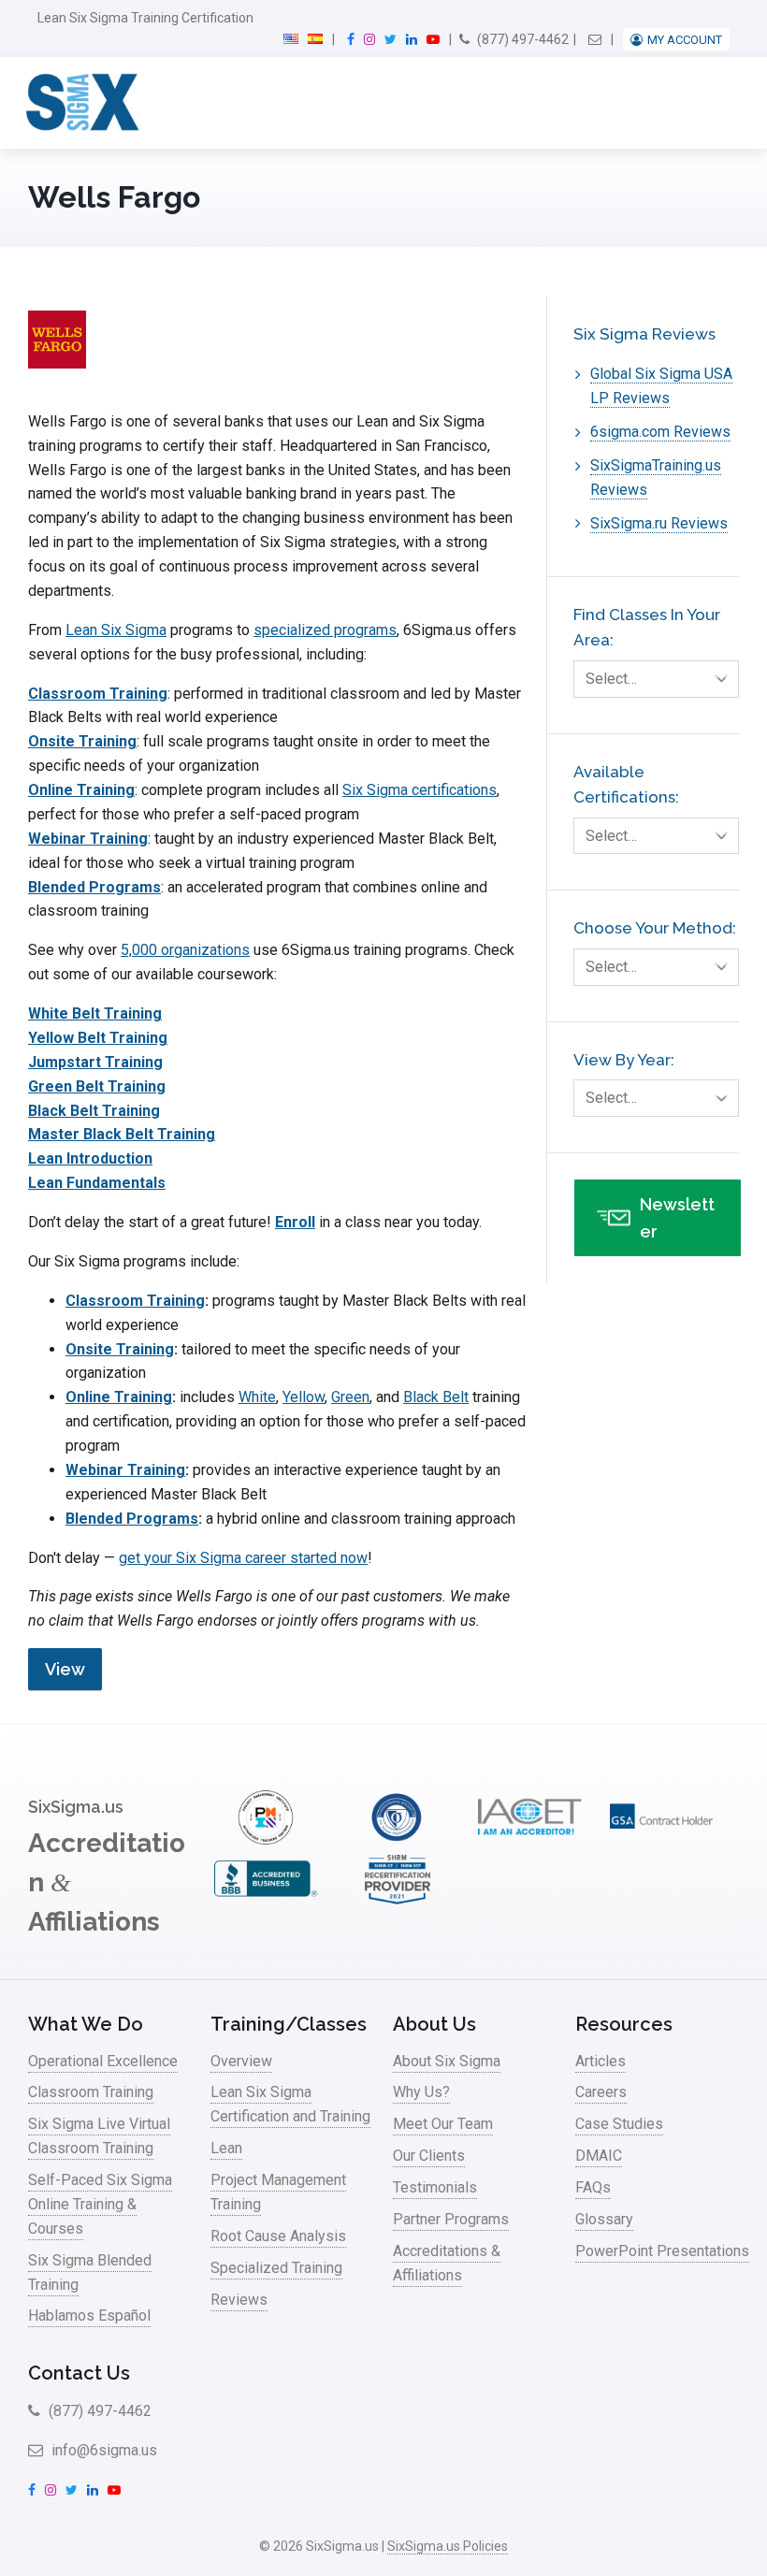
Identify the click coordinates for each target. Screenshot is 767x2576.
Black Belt (436, 1397)
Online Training (81, 790)
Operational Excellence (103, 2061)
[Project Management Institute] (266, 1839)
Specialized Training (276, 2268)
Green (350, 1397)
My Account (685, 40)
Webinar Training (88, 839)
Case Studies (619, 2124)
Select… (611, 679)
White (257, 1397)
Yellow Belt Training (98, 1038)
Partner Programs (451, 2219)
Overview (241, 2061)
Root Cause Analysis (278, 2236)
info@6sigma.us (102, 2450)
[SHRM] (398, 1901)
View (65, 1669)
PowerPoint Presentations (662, 2251)
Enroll (295, 1222)
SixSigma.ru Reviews (659, 523)
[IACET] (529, 1839)
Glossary (604, 2219)
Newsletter (677, 1218)
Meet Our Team (443, 2124)
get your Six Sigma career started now (243, 1558)
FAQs (593, 2187)
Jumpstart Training (95, 1062)
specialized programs (325, 630)
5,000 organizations (185, 950)
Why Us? (421, 2092)
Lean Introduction (90, 1158)
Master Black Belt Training (122, 1134)
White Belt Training (95, 1013)
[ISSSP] (398, 1839)
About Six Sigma (447, 2061)
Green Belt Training (97, 1086)
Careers (601, 2092)
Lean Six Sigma (116, 630)
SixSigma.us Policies (448, 2546)
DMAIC (599, 2156)
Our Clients (429, 2156)
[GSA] (661, 1839)
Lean (226, 2148)
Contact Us (79, 2373)
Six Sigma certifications (420, 790)
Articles (601, 2061)
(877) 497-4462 (521, 39)
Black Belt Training (94, 1111)
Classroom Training (98, 694)
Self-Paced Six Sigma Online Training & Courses (100, 2204)
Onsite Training (82, 741)
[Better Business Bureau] (266, 1901)
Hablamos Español (89, 2316)
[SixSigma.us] (79, 103)
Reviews (239, 2300)
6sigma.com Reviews (660, 432)
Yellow (304, 1397)
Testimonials (435, 2187)
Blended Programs (94, 887)
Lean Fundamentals (97, 1183)
